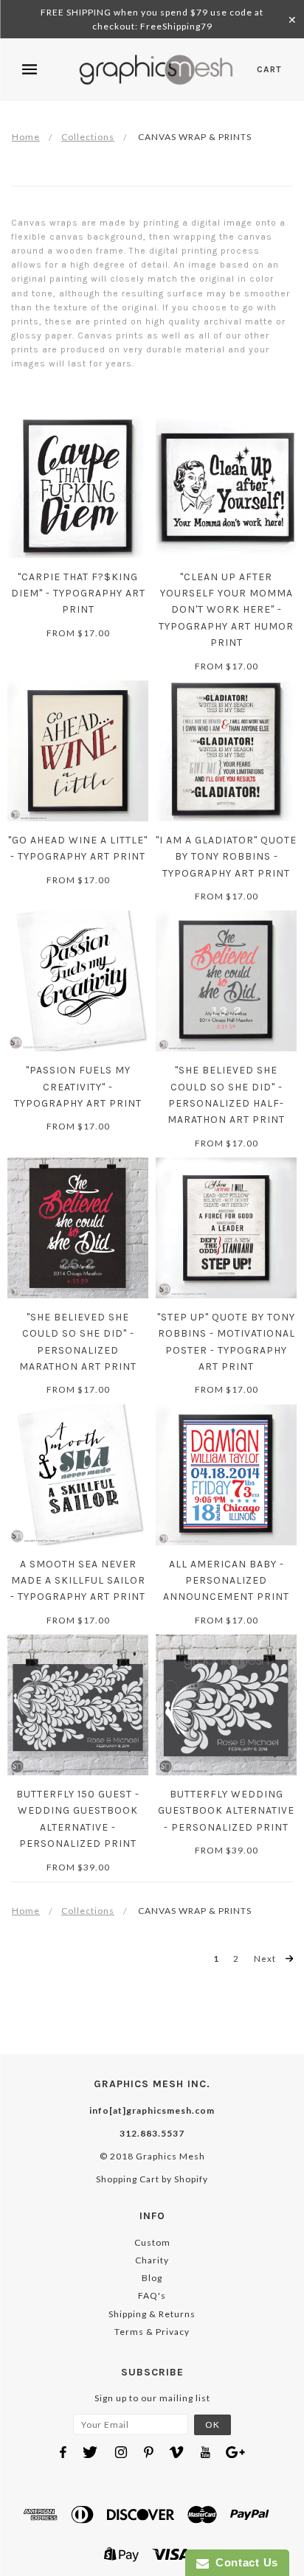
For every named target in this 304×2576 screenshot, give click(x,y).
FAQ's (152, 2295)
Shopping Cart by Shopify (152, 2179)
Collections (88, 137)
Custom (152, 2242)
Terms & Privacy (152, 2332)
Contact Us (243, 2562)
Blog (152, 2278)
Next (266, 1958)
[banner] (156, 70)
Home (26, 137)
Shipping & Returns (152, 2314)
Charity (152, 2260)
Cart (269, 69)
